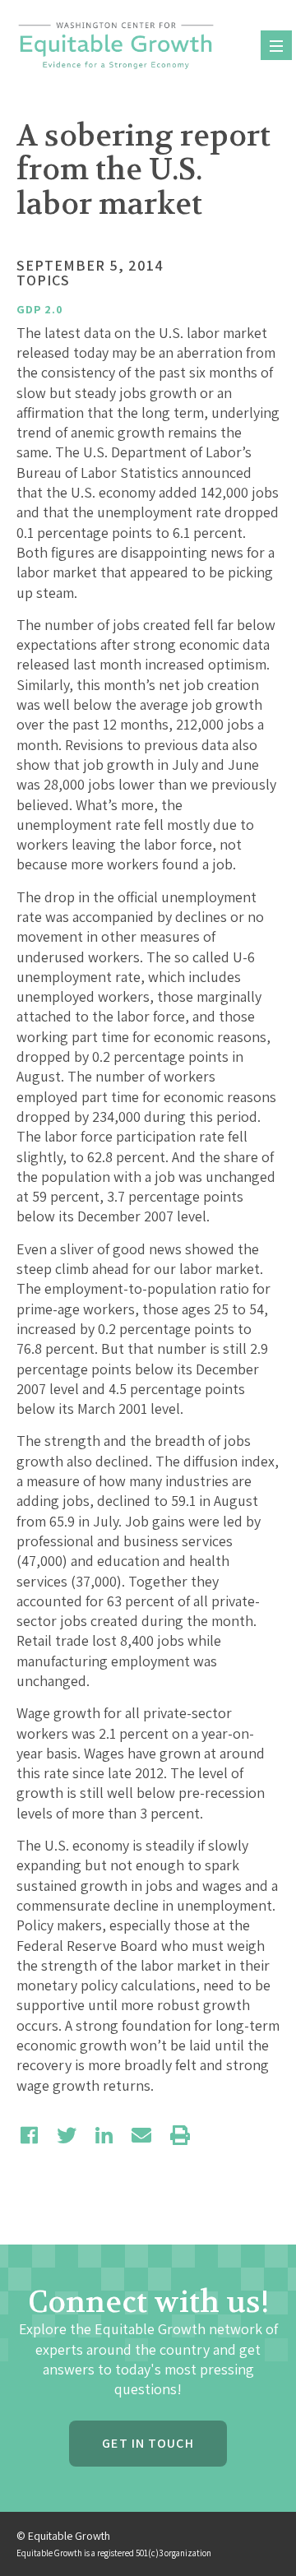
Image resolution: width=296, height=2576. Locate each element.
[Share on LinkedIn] (104, 2135)
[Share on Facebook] (29, 2135)
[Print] (180, 2135)
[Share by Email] (141, 2135)
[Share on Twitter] (67, 2135)
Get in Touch (148, 2443)
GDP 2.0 (40, 309)
